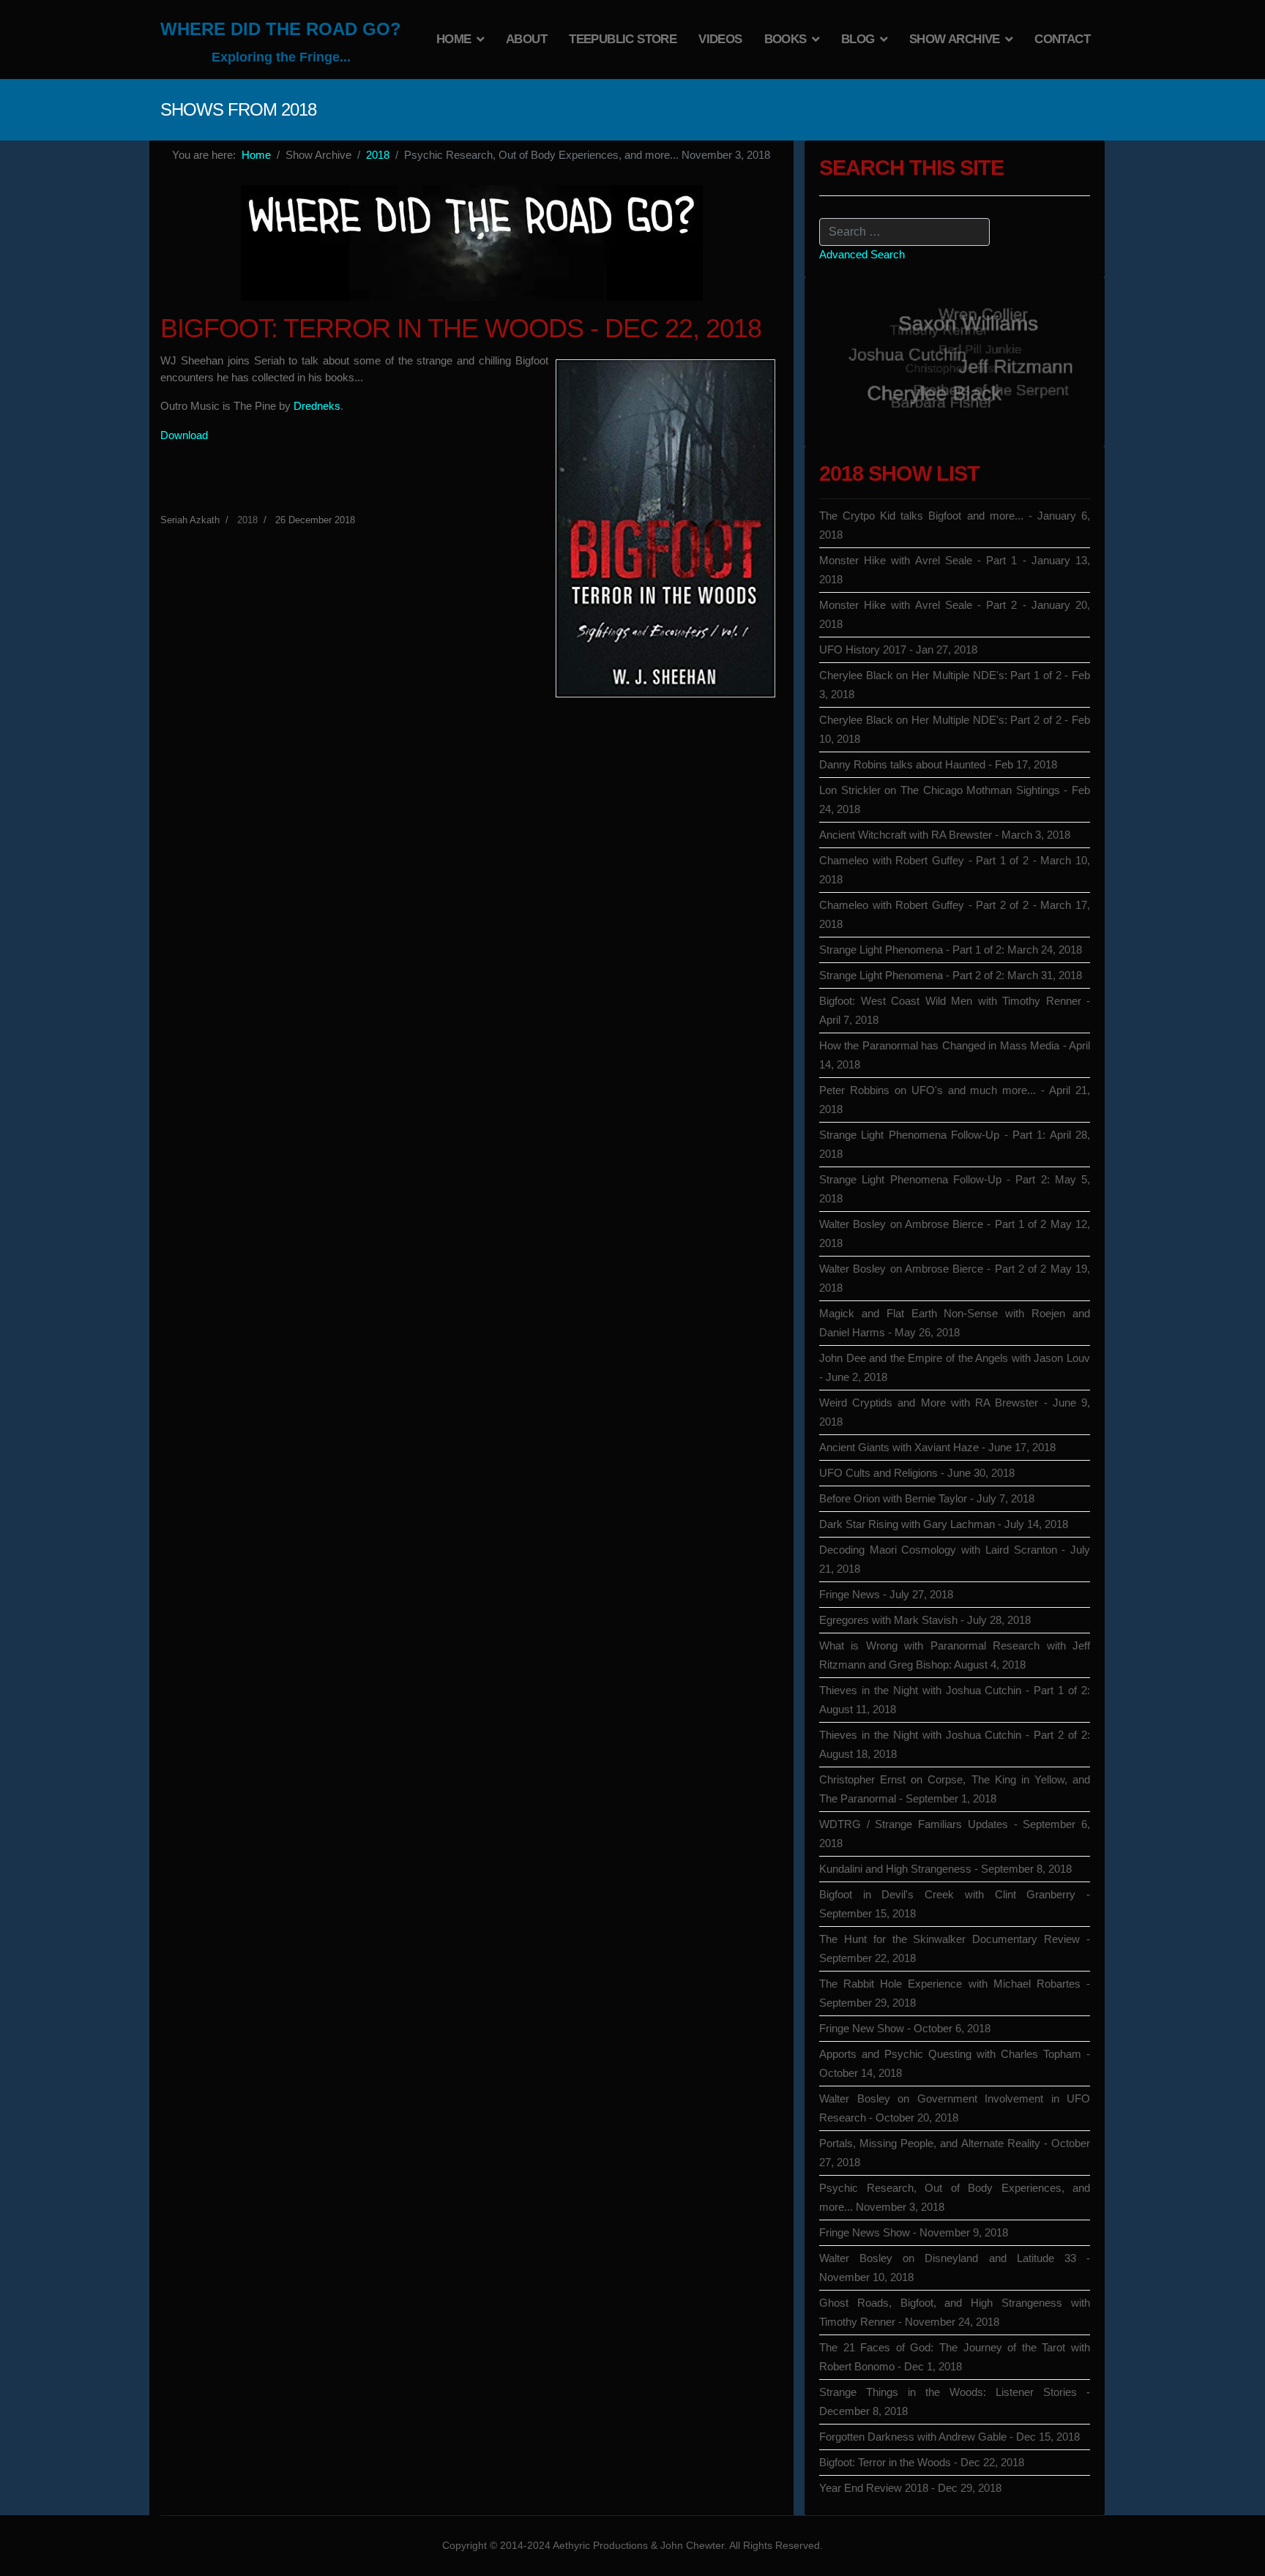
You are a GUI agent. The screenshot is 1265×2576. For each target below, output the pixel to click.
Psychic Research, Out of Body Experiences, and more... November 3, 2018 (955, 2197)
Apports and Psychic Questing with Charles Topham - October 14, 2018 (955, 2063)
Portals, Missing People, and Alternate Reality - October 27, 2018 (955, 2153)
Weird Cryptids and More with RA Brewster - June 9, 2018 (955, 1412)
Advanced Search (862, 254)
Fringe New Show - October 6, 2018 (905, 2028)
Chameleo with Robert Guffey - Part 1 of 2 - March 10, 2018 (955, 870)
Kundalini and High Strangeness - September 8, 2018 (945, 1869)
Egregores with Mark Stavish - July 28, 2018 (925, 1620)
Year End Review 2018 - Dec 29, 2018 (910, 2488)
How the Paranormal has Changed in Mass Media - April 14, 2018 (955, 1055)
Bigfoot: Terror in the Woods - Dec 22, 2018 (922, 2462)
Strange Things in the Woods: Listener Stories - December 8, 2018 (955, 2401)
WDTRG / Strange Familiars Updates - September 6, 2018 (955, 1834)
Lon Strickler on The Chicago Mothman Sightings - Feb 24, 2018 (955, 800)
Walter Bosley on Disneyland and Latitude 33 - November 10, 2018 (955, 2268)
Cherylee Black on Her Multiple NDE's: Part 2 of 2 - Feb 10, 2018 (955, 729)
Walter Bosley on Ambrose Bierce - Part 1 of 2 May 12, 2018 (955, 1233)
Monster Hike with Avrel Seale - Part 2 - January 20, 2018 (955, 614)
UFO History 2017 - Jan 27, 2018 (898, 649)
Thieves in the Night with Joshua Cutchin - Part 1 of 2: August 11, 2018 (955, 1700)
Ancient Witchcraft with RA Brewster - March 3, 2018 (945, 835)
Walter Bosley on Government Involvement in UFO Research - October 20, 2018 (955, 2108)
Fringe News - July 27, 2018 (886, 1594)
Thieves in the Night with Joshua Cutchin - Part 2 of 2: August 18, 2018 (955, 1744)
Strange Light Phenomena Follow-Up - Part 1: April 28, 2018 (955, 1144)
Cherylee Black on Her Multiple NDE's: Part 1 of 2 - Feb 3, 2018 (955, 685)
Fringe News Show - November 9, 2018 (914, 2232)
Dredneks (317, 406)
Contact (1062, 39)
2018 (247, 520)
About (526, 39)
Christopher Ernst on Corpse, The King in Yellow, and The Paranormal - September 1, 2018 (955, 1789)
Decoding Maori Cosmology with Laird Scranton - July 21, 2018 (955, 1559)
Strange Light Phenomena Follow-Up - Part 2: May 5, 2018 (955, 1189)
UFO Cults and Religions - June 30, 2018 (917, 1473)
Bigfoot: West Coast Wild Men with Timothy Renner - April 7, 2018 (955, 1010)
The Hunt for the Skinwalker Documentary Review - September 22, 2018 (955, 1948)
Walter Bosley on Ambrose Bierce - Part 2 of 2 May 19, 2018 (955, 1278)
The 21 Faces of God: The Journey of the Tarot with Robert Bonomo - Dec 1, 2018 (955, 2357)
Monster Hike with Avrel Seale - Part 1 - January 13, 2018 (955, 570)
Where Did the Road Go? (281, 29)
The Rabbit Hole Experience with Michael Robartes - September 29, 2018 (955, 1993)
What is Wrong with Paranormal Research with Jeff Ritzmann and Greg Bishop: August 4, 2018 (955, 1655)
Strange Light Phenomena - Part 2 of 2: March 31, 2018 (951, 975)
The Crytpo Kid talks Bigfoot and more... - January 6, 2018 (955, 525)
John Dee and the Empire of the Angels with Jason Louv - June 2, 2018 (955, 1367)
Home (454, 39)
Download (184, 435)
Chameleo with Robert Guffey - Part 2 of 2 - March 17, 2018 (955, 914)
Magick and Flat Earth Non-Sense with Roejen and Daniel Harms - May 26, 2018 (955, 1323)
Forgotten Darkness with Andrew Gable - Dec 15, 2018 (949, 2437)
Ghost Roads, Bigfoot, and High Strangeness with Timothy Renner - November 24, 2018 (955, 2312)
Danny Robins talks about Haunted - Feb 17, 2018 (938, 764)
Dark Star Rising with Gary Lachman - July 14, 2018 (944, 1524)
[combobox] (904, 232)
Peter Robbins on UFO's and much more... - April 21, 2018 (955, 1100)
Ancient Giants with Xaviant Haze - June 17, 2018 (937, 1447)
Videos (720, 39)
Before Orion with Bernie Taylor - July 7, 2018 (927, 1498)
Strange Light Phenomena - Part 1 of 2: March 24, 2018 (951, 950)
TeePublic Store (623, 39)
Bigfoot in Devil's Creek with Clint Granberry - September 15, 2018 (955, 1904)
